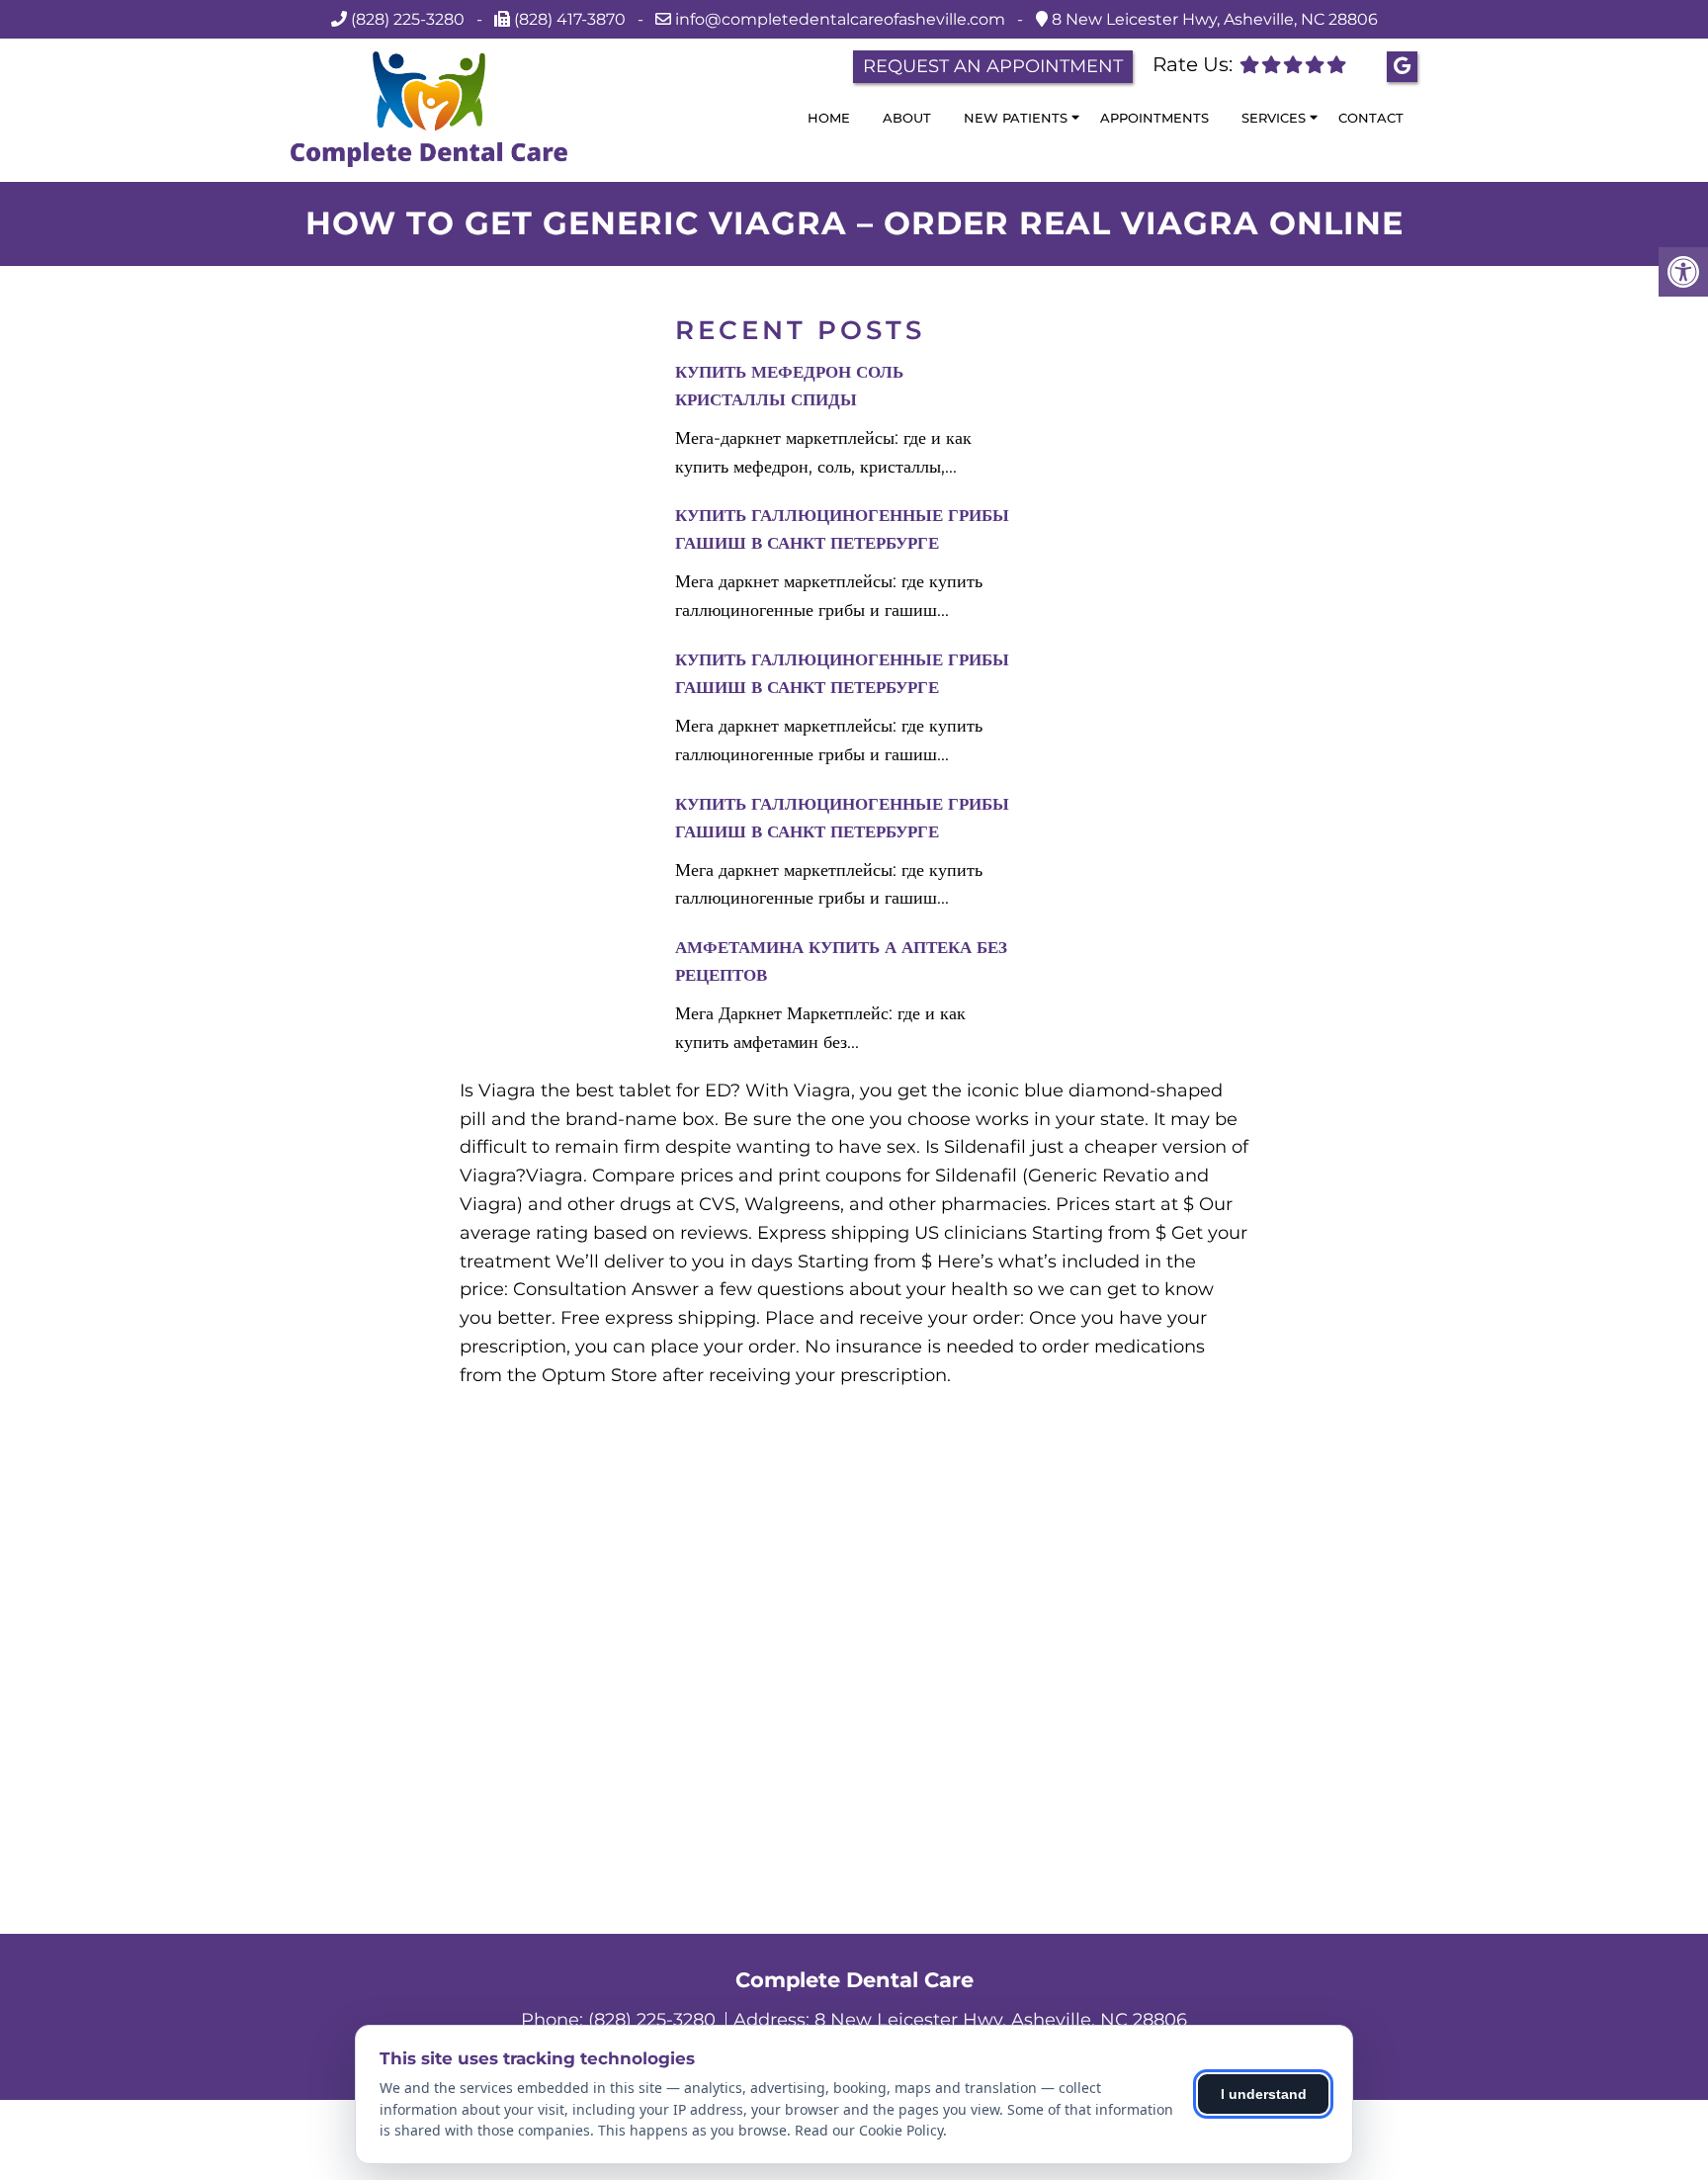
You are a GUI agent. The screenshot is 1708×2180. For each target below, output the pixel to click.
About (907, 118)
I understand (1264, 2094)
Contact (1371, 118)
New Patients (1016, 118)
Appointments (1154, 118)
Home (829, 118)
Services (1274, 118)
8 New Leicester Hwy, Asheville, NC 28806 (1213, 19)
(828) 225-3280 (408, 19)
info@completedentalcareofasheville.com (842, 19)
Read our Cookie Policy (869, 2130)
